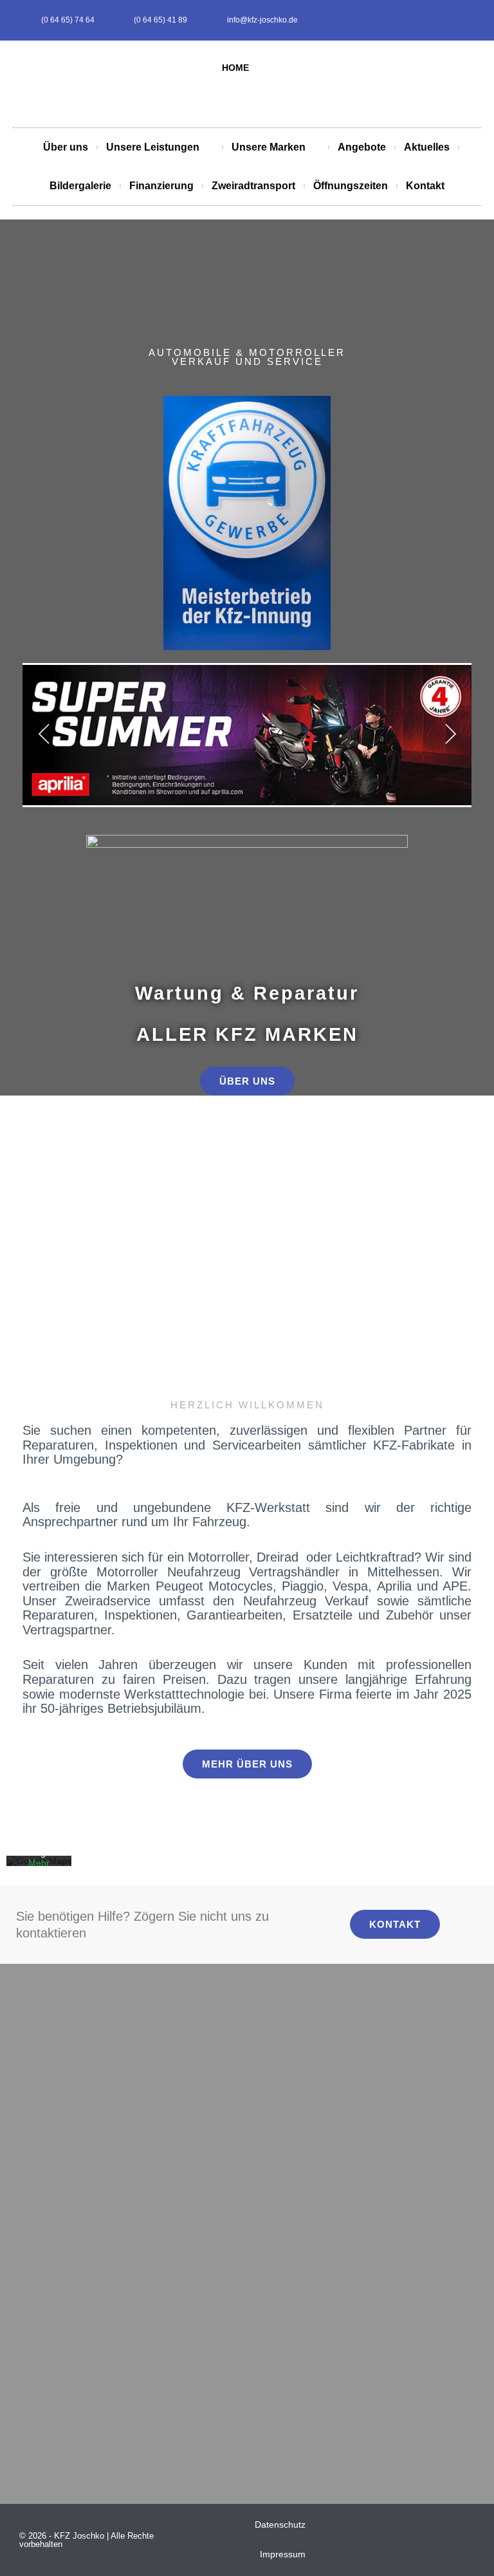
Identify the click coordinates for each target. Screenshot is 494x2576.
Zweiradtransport (253, 186)
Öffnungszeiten (351, 186)
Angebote (362, 147)
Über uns (66, 147)
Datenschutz (280, 2525)
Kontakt (425, 186)
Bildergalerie (80, 186)
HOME (235, 68)
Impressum (283, 2554)
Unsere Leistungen (153, 147)
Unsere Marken (269, 147)
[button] (18, 1204)
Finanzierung (161, 186)
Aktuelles (427, 147)
